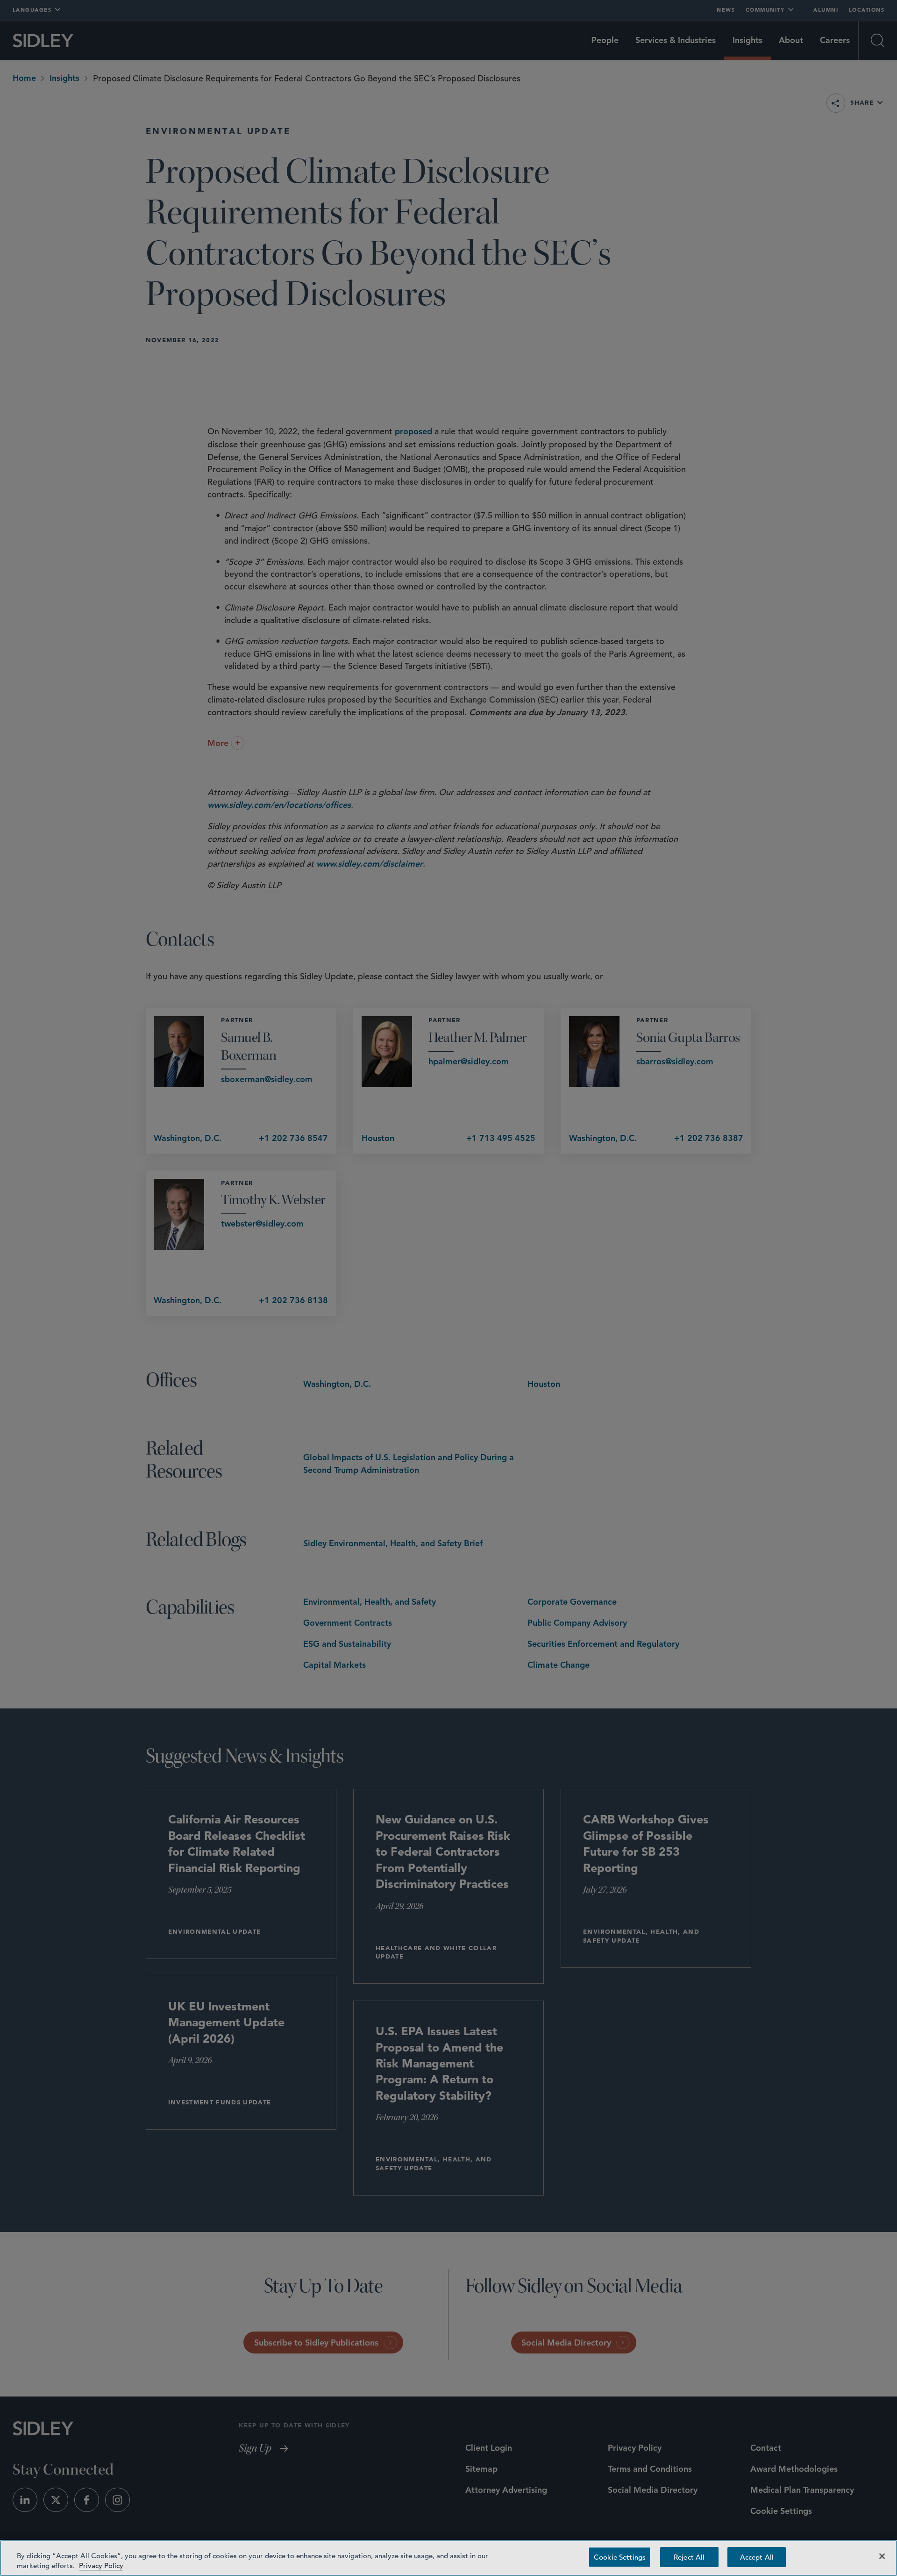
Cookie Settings (620, 2557)
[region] (448, 2558)
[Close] (882, 2556)
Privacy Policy (101, 2565)
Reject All (689, 2557)
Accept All (757, 2557)
